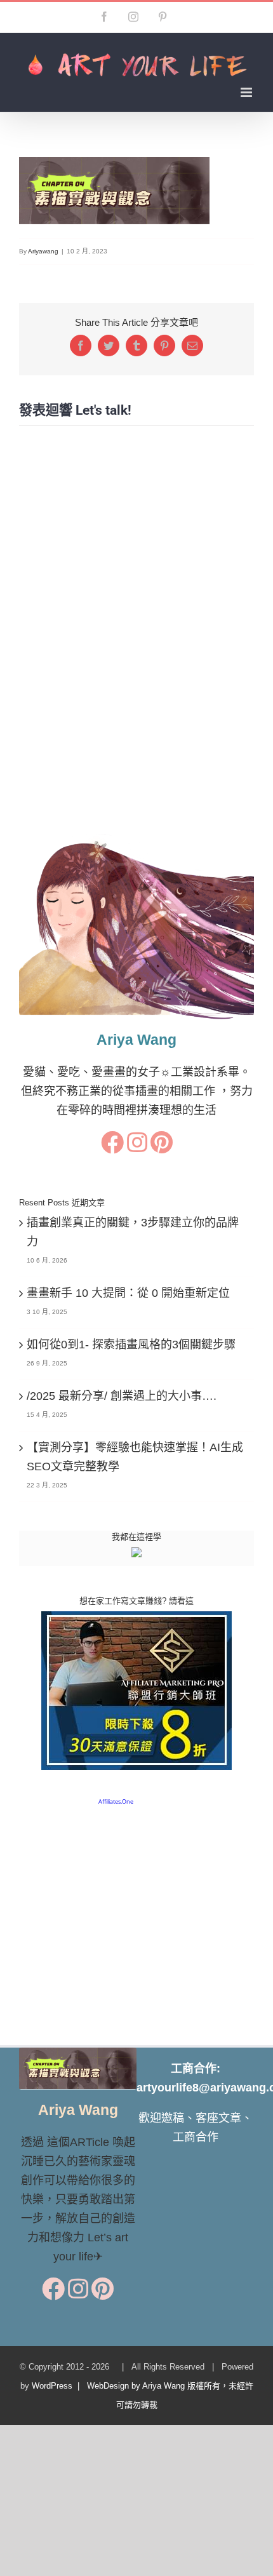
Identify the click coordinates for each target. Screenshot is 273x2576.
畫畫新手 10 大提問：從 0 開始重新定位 (128, 1293)
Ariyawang (43, 251)
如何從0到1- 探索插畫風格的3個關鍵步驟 (131, 1345)
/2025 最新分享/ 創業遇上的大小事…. (122, 1396)
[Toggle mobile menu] (247, 92)
